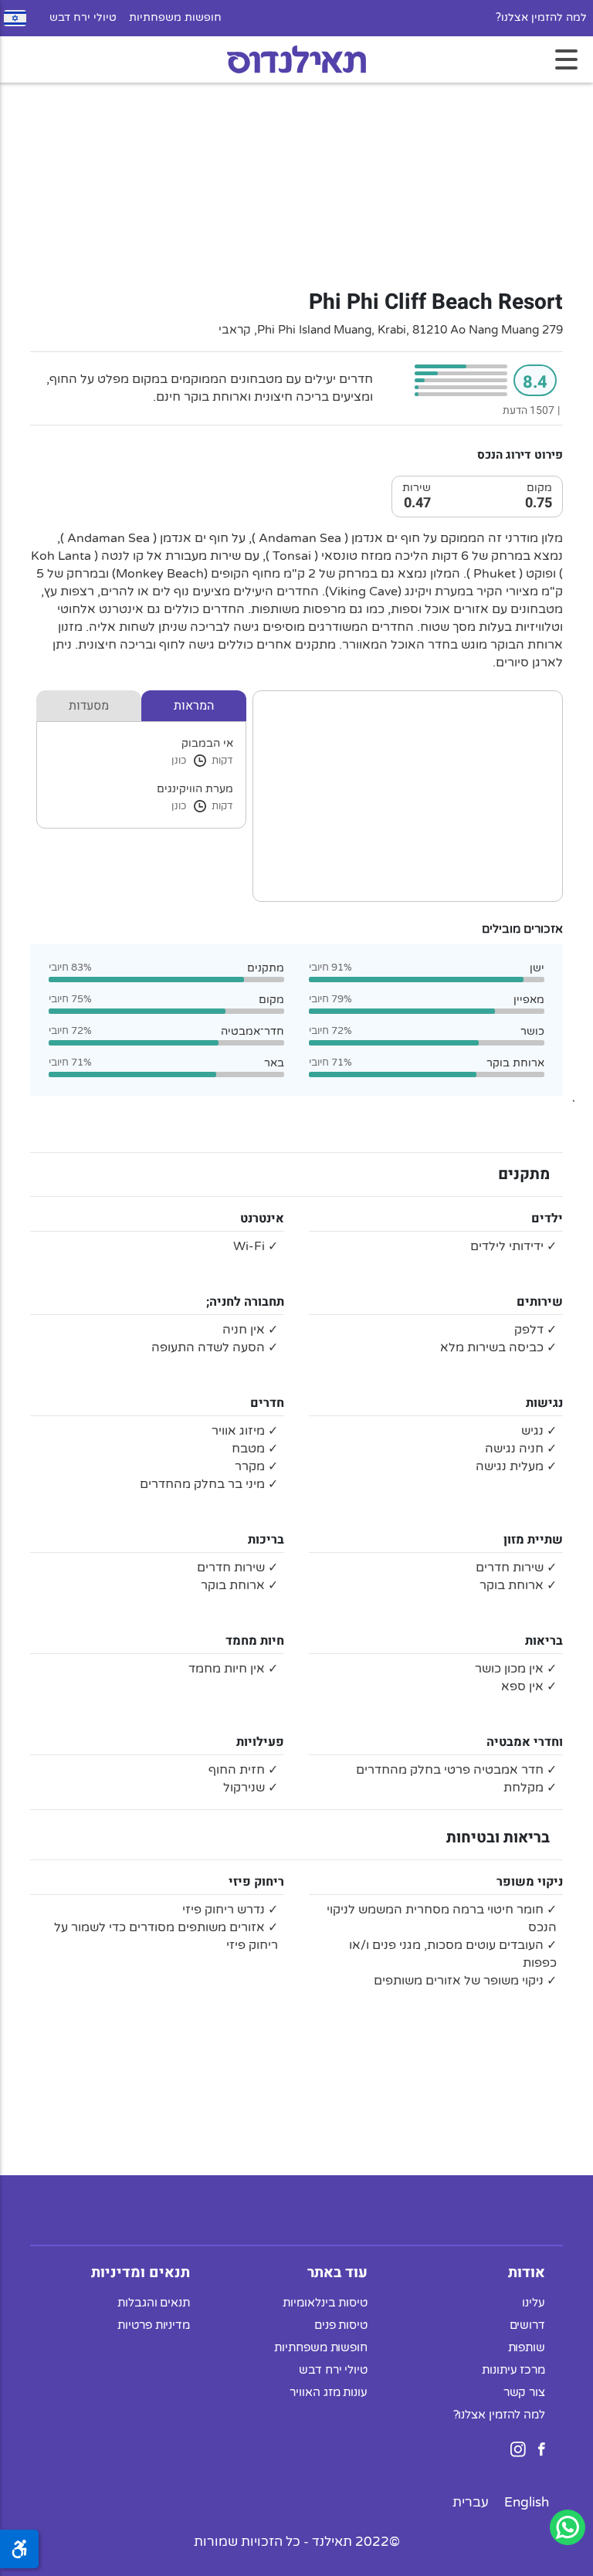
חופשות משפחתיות (175, 18)
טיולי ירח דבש (83, 18)
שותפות (527, 2347)
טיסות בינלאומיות (325, 2303)
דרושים (527, 2325)
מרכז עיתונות (513, 2370)
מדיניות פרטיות (154, 2325)
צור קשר (524, 2392)
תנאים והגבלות (154, 2303)
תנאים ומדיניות (141, 2273)
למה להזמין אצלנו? (541, 18)
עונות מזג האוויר (329, 2392)
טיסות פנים (341, 2325)
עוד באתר (337, 2273)
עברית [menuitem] (471, 2502)
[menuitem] (527, 2502)
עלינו (534, 2303)
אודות (527, 2273)
